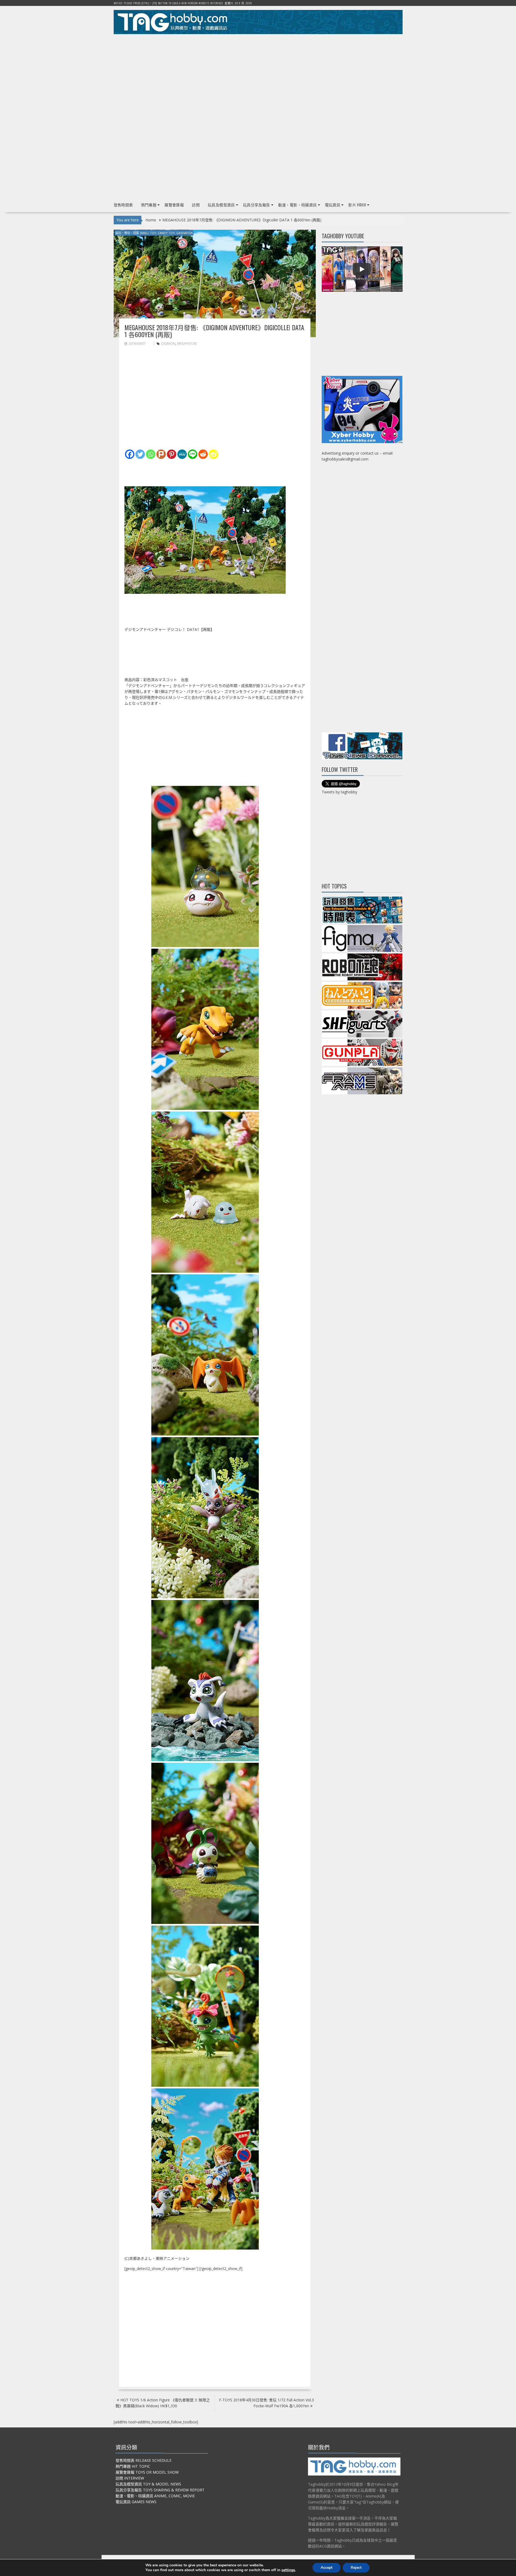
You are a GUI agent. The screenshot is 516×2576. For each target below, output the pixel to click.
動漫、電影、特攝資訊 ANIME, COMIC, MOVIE (155, 2496)
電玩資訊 (333, 205)
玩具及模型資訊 (221, 205)
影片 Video (357, 205)
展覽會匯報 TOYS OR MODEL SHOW (147, 2472)
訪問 (196, 205)
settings (288, 2570)
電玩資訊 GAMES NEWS (136, 2502)
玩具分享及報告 (257, 205)
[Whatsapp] (151, 454)
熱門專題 (149, 205)
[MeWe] (182, 454)
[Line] (193, 454)
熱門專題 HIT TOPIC (133, 2466)
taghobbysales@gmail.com (345, 459)
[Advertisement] (258, 75)
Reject (356, 2568)
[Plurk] (161, 454)
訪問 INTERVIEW (130, 2478)
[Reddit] (203, 454)
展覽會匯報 (174, 205)
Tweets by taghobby (339, 792)
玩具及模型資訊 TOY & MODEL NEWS (148, 2484)
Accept (327, 2568)
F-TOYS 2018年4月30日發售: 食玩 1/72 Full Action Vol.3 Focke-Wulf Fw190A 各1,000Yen (266, 2403)
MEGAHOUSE (187, 343)
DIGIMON (168, 343)
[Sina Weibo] (214, 454)
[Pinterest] (172, 454)
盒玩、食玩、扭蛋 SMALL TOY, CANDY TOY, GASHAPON (154, 233)
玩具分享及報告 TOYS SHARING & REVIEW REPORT (160, 2490)
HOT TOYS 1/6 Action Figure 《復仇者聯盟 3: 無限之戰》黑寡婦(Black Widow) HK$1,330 (163, 2403)
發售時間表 (123, 205)
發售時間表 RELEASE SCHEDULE (144, 2460)
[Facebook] (130, 454)
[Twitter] (140, 454)
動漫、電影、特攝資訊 (298, 205)
